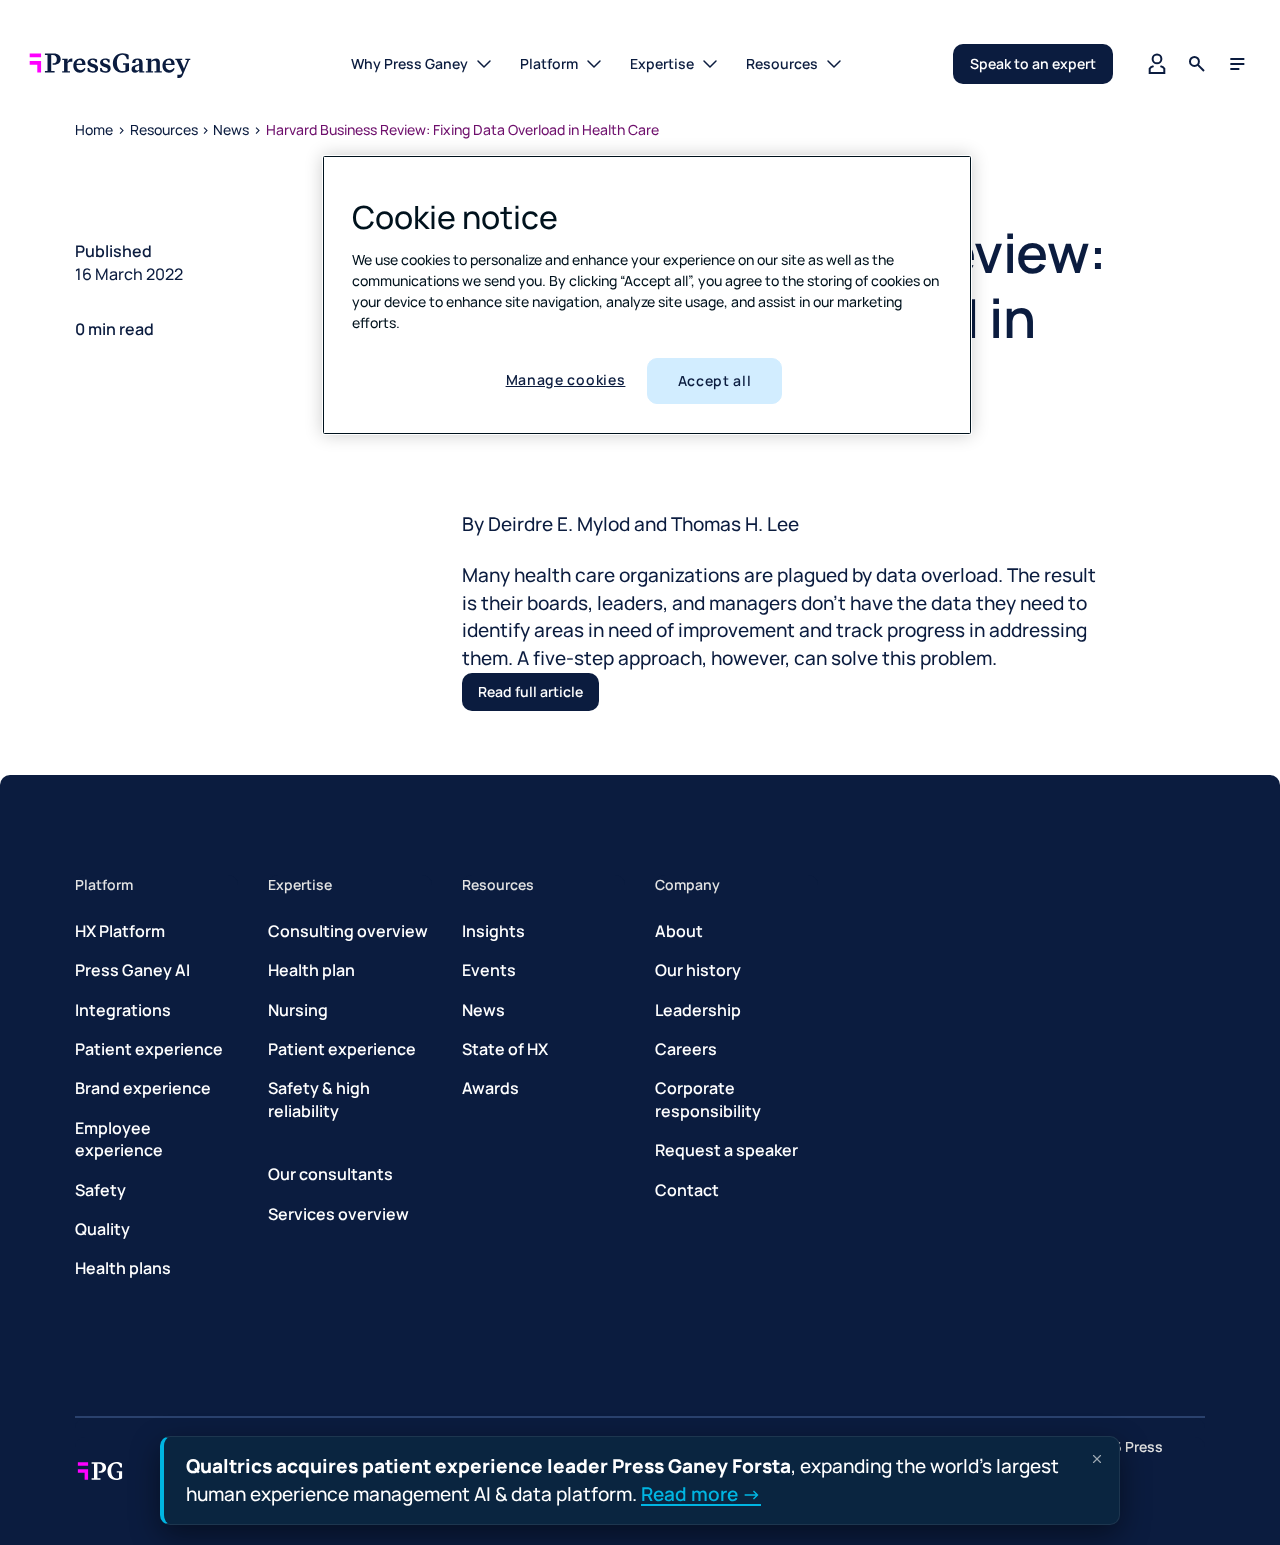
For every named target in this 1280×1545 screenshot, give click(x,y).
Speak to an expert (1033, 63)
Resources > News (189, 129)
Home (94, 129)
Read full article (530, 691)
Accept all (715, 380)
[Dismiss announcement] (1097, 1459)
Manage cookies (566, 379)
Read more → (701, 1493)
